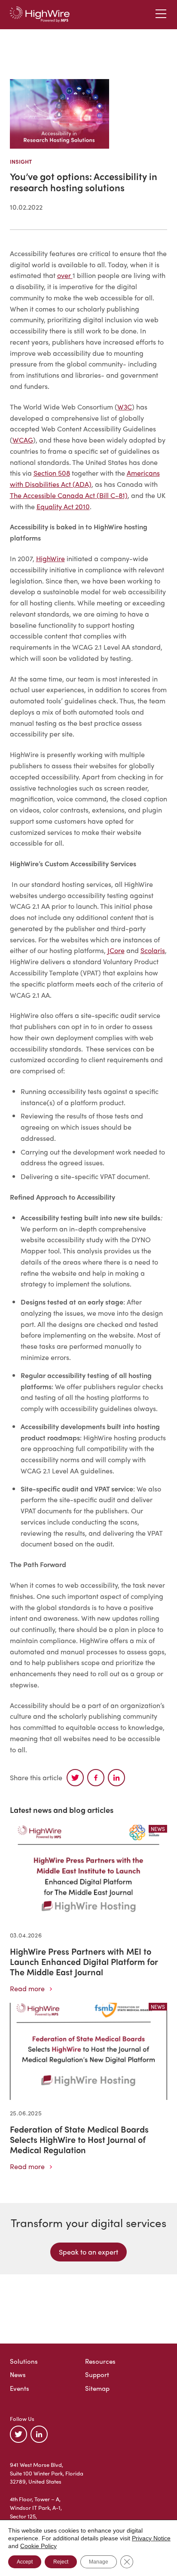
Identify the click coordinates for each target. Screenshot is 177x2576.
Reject (61, 2562)
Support (97, 2374)
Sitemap (97, 2388)
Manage (99, 2562)
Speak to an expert (88, 2252)
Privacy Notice (151, 2538)
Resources (100, 2361)
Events (20, 2388)
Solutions (24, 2361)
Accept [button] (25, 2562)
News (18, 2374)
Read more (27, 1988)
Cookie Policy (38, 2546)
